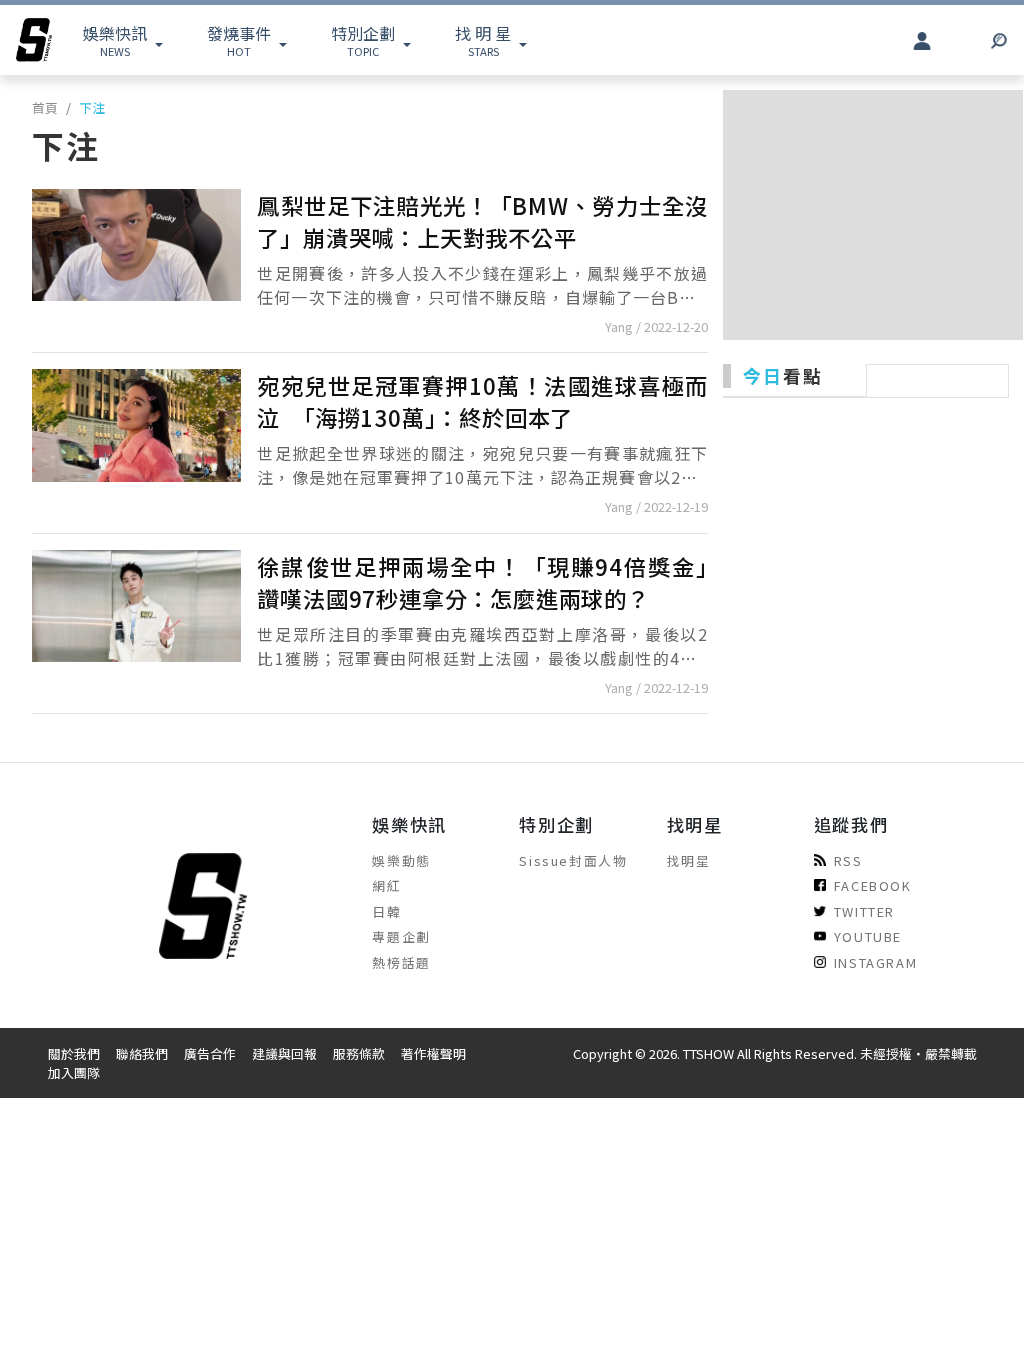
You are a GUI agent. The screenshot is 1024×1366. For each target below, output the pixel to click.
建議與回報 (284, 1053)
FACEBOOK (873, 885)
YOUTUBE (868, 936)
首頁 (45, 107)
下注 (92, 107)
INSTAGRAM (875, 962)
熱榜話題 (401, 962)
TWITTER (864, 911)
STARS (483, 40)
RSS (848, 860)
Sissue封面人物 (573, 860)
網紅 (386, 885)
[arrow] (34, 40)
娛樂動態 (401, 860)
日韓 (386, 911)
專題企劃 (401, 936)
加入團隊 (74, 1072)
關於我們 (74, 1053)
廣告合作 (210, 1053)
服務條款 (359, 1053)
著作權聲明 (433, 1053)
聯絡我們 (142, 1053)
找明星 (689, 860)
